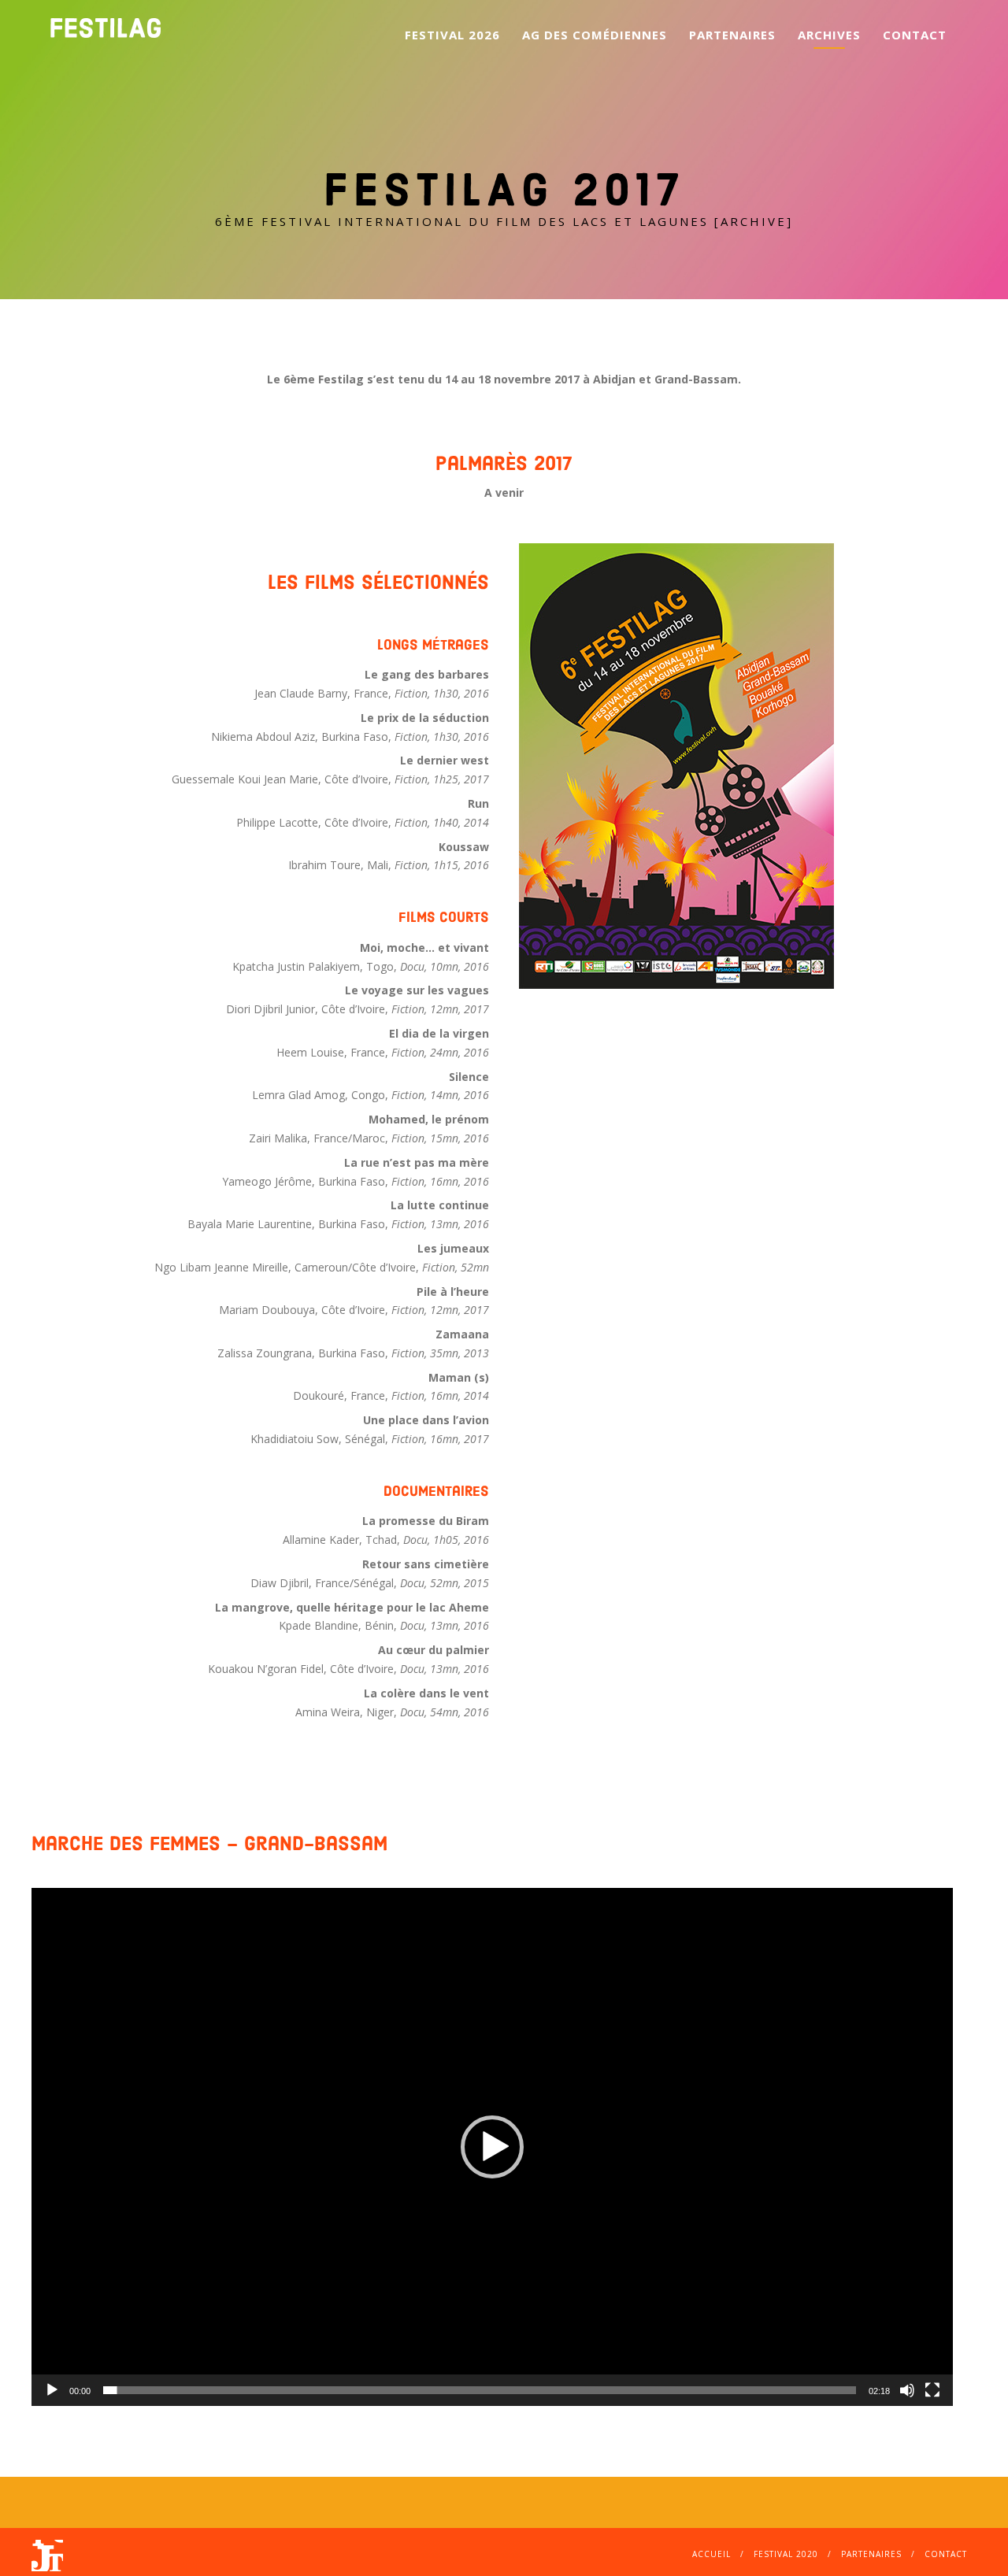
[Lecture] (52, 2390)
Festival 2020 (786, 2554)
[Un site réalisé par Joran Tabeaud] (47, 2564)
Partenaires (732, 35)
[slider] (480, 2390)
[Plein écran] (932, 2390)
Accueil (712, 2554)
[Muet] (907, 2390)
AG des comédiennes (595, 35)
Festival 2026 (452, 35)
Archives (829, 35)
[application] (492, 2147)
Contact (915, 35)
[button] (492, 2147)
